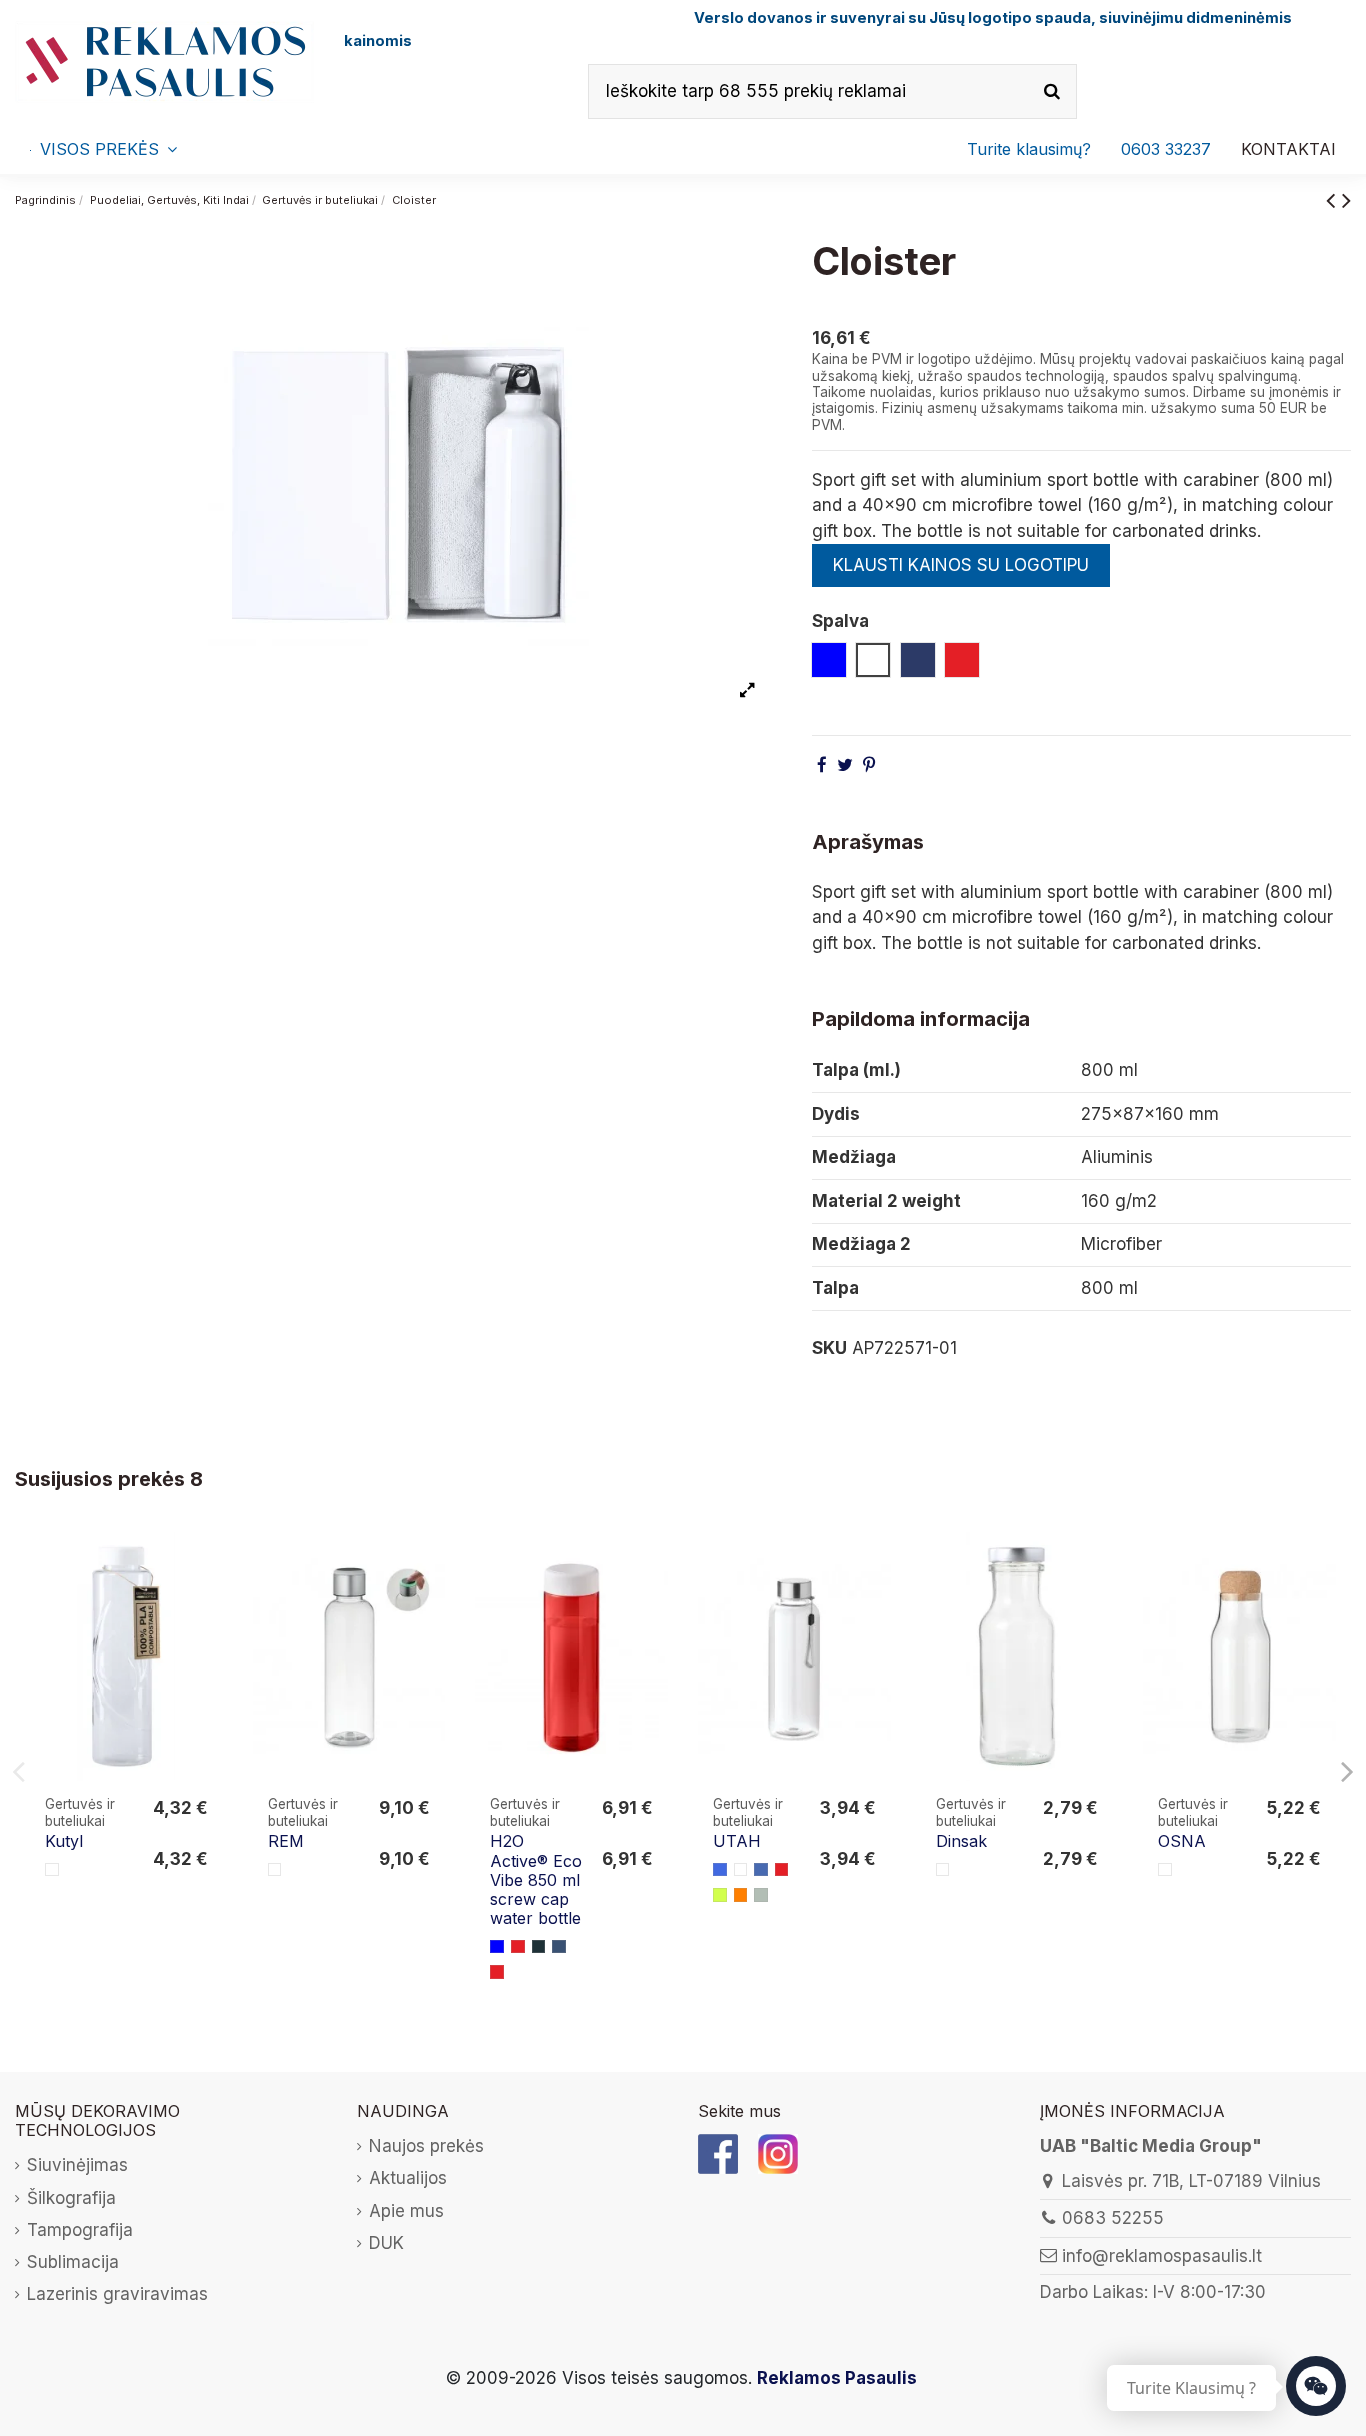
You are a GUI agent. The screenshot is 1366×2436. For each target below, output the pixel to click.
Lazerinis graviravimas (117, 2294)
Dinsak (961, 1841)
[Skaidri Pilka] (761, 1895)
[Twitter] (845, 765)
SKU (829, 1348)
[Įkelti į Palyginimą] (206, 1565)
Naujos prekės (426, 2146)
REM (286, 1841)
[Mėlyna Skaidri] (761, 1870)
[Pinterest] (869, 765)
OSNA (1182, 1841)
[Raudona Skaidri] (782, 1870)
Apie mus (406, 2211)
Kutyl (64, 1841)
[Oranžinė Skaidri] (741, 1895)
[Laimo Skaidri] (720, 1895)
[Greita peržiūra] (206, 1603)
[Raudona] (518, 1947)
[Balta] (52, 1870)
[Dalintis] (822, 765)
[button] (1166, 149)
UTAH (737, 1841)
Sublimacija (73, 2262)
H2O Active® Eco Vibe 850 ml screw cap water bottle (536, 1879)
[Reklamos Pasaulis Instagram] (778, 2153)
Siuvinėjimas (77, 2165)
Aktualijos (408, 2178)
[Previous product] (1334, 199)
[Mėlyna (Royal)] (720, 1870)
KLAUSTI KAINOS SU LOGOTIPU (961, 565)
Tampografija (80, 2230)
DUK (386, 2243)
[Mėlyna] (497, 1947)
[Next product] (1346, 199)
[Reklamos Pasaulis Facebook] (718, 2153)
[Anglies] (539, 1947)
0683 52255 (1113, 2218)
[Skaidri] (275, 1870)
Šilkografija (71, 2198)
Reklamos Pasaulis (837, 2378)
